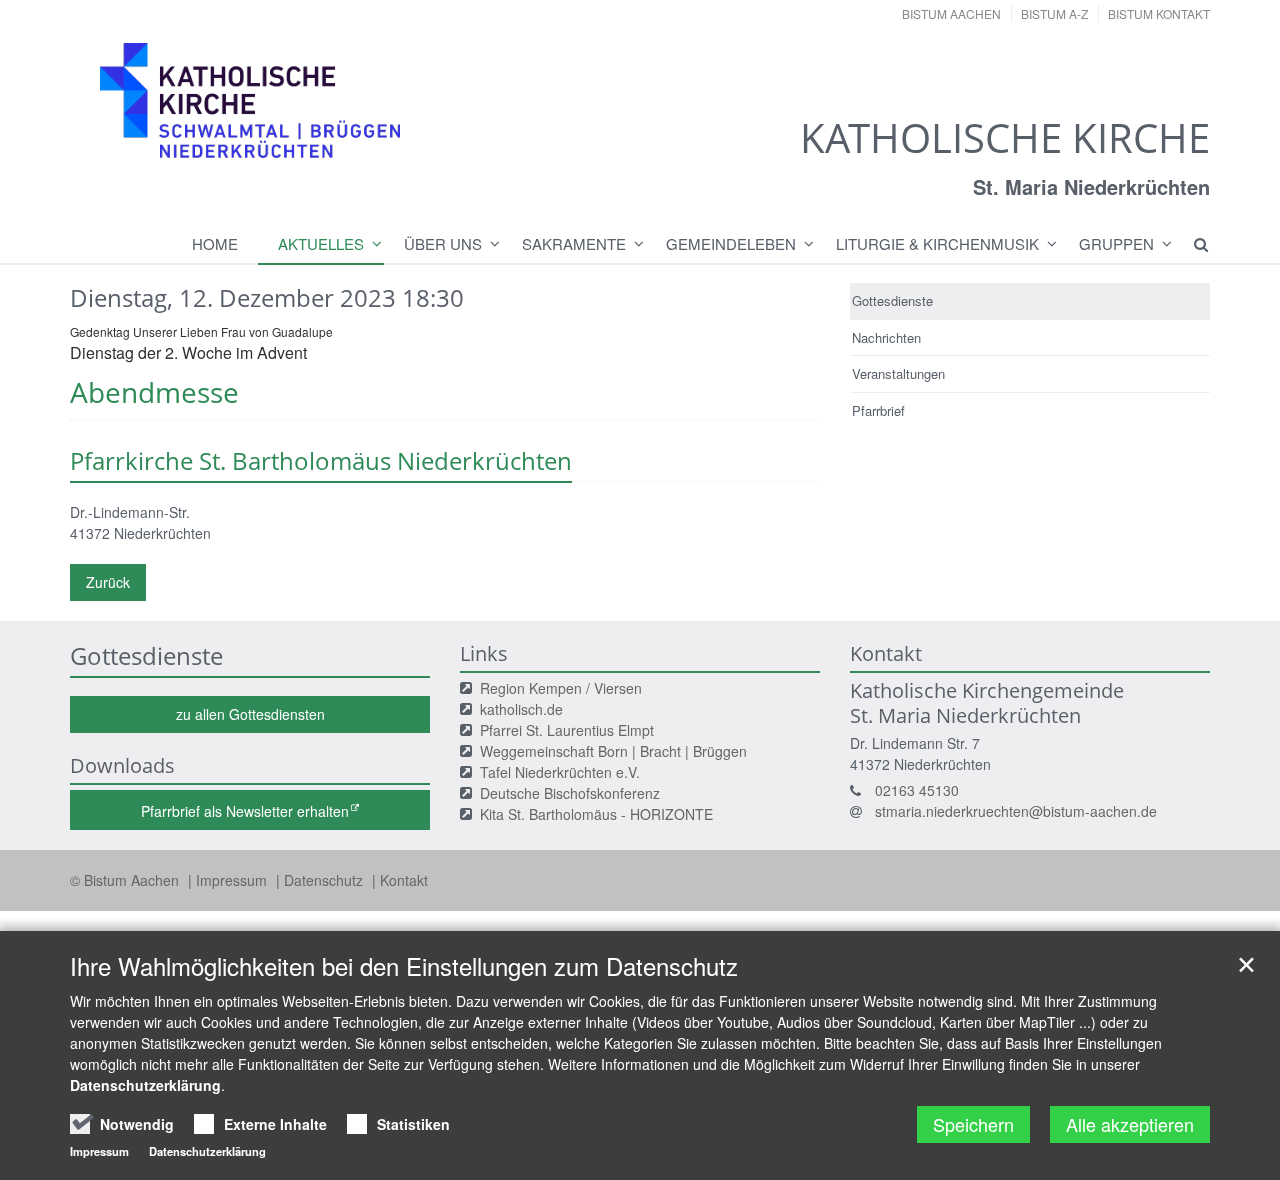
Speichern (973, 1124)
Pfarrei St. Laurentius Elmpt (567, 730)
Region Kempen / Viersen (561, 688)
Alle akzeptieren (1130, 1124)
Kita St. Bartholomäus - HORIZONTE (596, 814)
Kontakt (404, 880)
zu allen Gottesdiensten (250, 714)
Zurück (108, 582)
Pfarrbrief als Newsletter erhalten (245, 811)
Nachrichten (886, 337)
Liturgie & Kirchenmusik (937, 243)
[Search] (1192, 244)
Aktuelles (321, 243)
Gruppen (1116, 243)
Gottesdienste (892, 300)
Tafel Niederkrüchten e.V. (560, 772)
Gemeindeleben (731, 243)
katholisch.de (521, 709)
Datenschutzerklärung (145, 1085)
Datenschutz (325, 880)
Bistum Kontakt (1159, 13)
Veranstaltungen (898, 373)
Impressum (233, 880)
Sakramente (574, 243)
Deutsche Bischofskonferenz (570, 793)
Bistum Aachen (951, 13)
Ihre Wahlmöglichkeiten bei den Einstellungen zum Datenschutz (404, 966)
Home (215, 243)
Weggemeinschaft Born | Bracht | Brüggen (613, 751)
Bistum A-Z (1054, 13)
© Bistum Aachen (126, 880)
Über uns (443, 243)
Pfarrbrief (878, 410)
